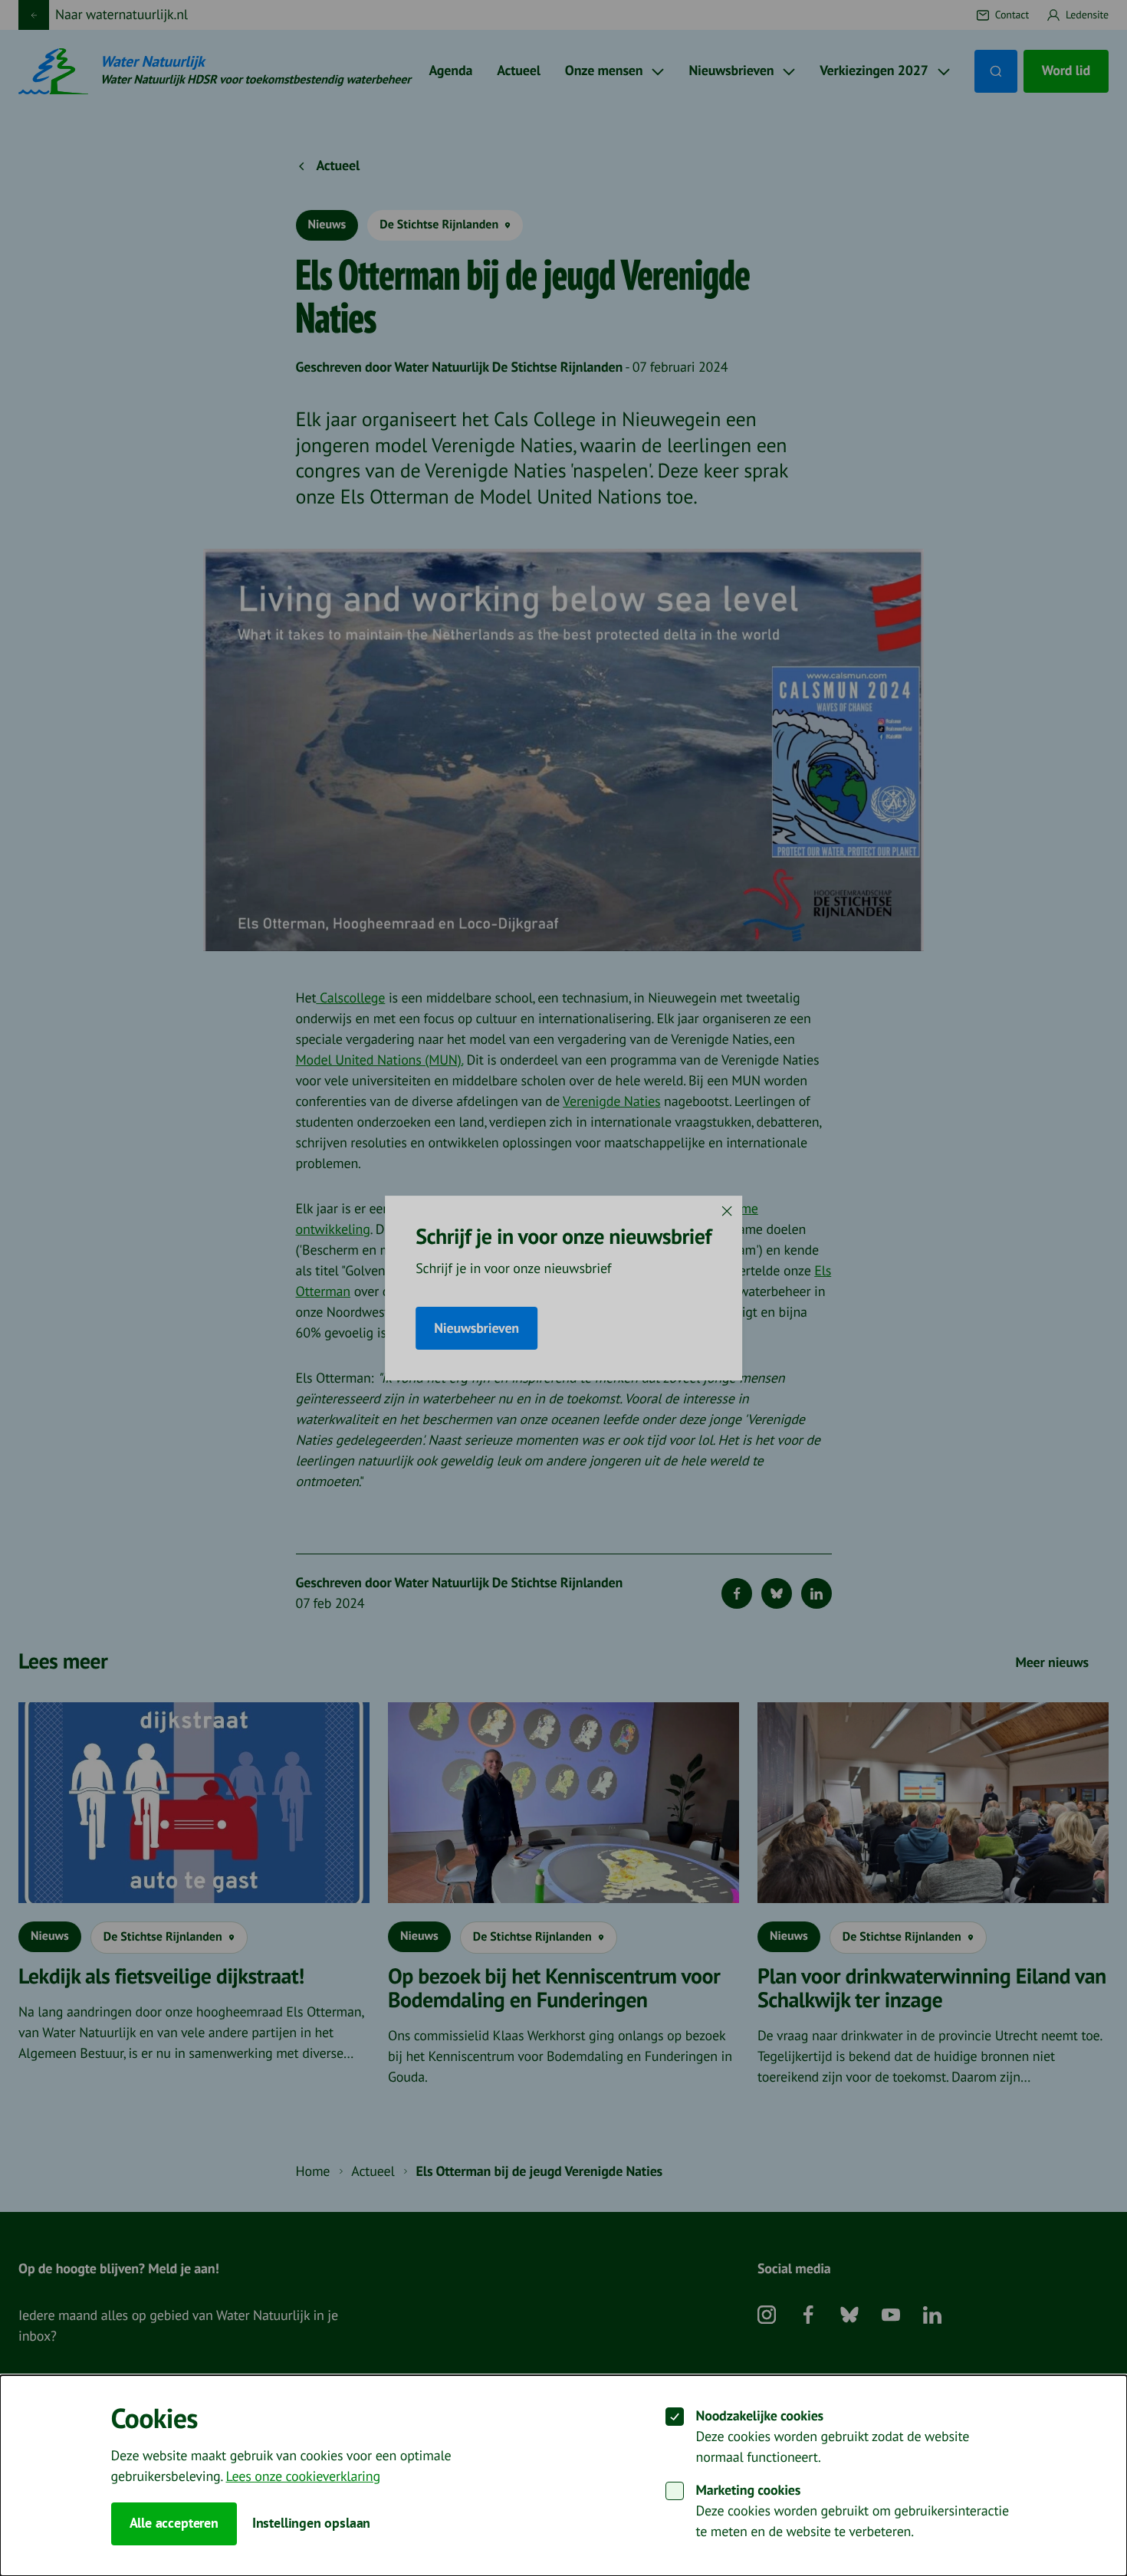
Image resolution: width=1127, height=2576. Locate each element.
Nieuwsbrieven (476, 1329)
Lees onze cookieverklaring (302, 2477)
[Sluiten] (727, 1211)
